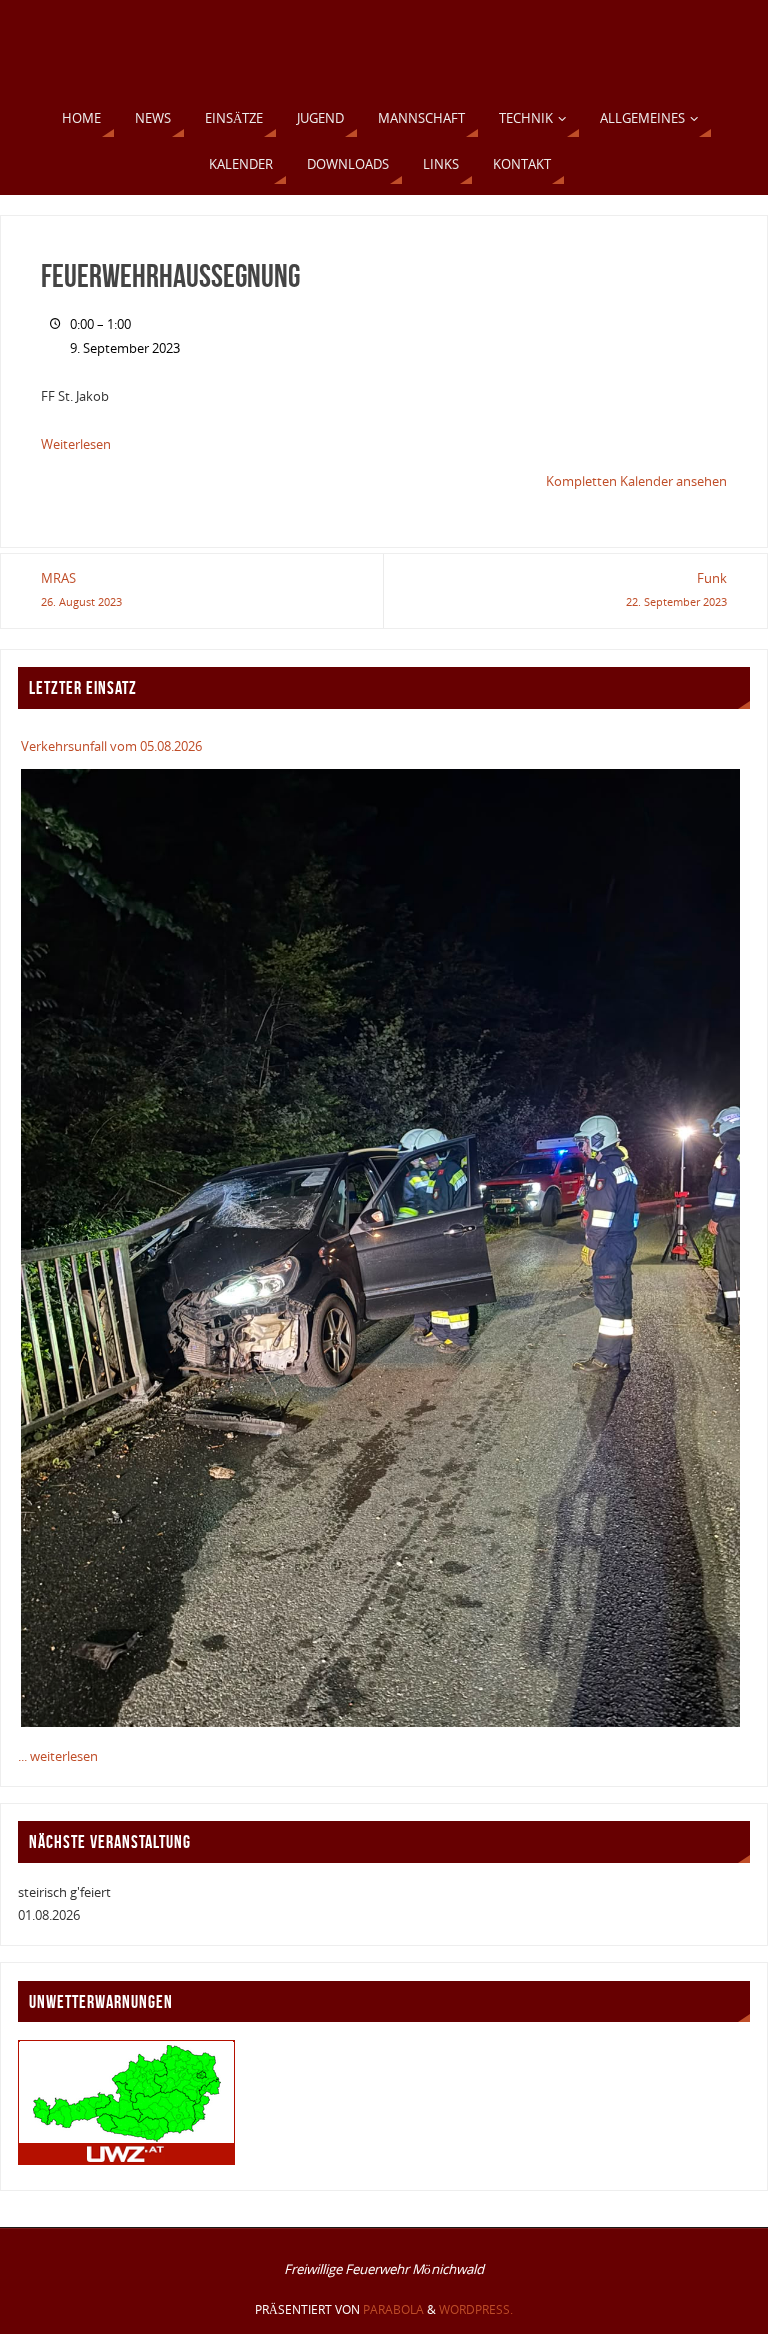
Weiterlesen (76, 444)
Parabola (393, 2309)
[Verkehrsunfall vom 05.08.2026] (380, 1248)
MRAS (81, 589)
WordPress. (476, 2309)
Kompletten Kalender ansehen (636, 481)
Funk (676, 589)
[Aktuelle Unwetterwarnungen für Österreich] (126, 2160)
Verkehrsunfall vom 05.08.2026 (111, 746)
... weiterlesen (58, 1756)
